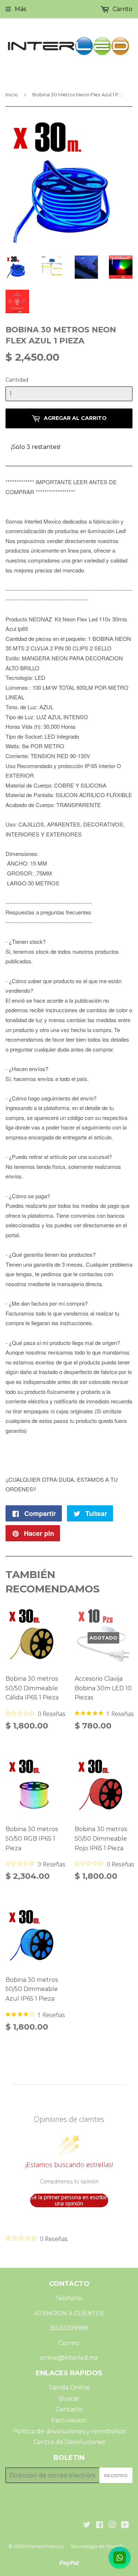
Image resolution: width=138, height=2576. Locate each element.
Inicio (12, 94)
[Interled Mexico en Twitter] (87, 2525)
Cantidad (17, 380)
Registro (116, 2475)
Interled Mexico (45, 2546)
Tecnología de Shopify (97, 2546)
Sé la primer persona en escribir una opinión (69, 2200)
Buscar (69, 2399)
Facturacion (69, 2420)
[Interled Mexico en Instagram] (112, 2525)
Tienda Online (69, 2388)
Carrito (122, 9)
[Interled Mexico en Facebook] (100, 2525)
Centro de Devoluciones (69, 2442)
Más (20, 9)
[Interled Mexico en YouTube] (125, 2525)
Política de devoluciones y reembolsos (69, 2431)
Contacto (69, 2409)
